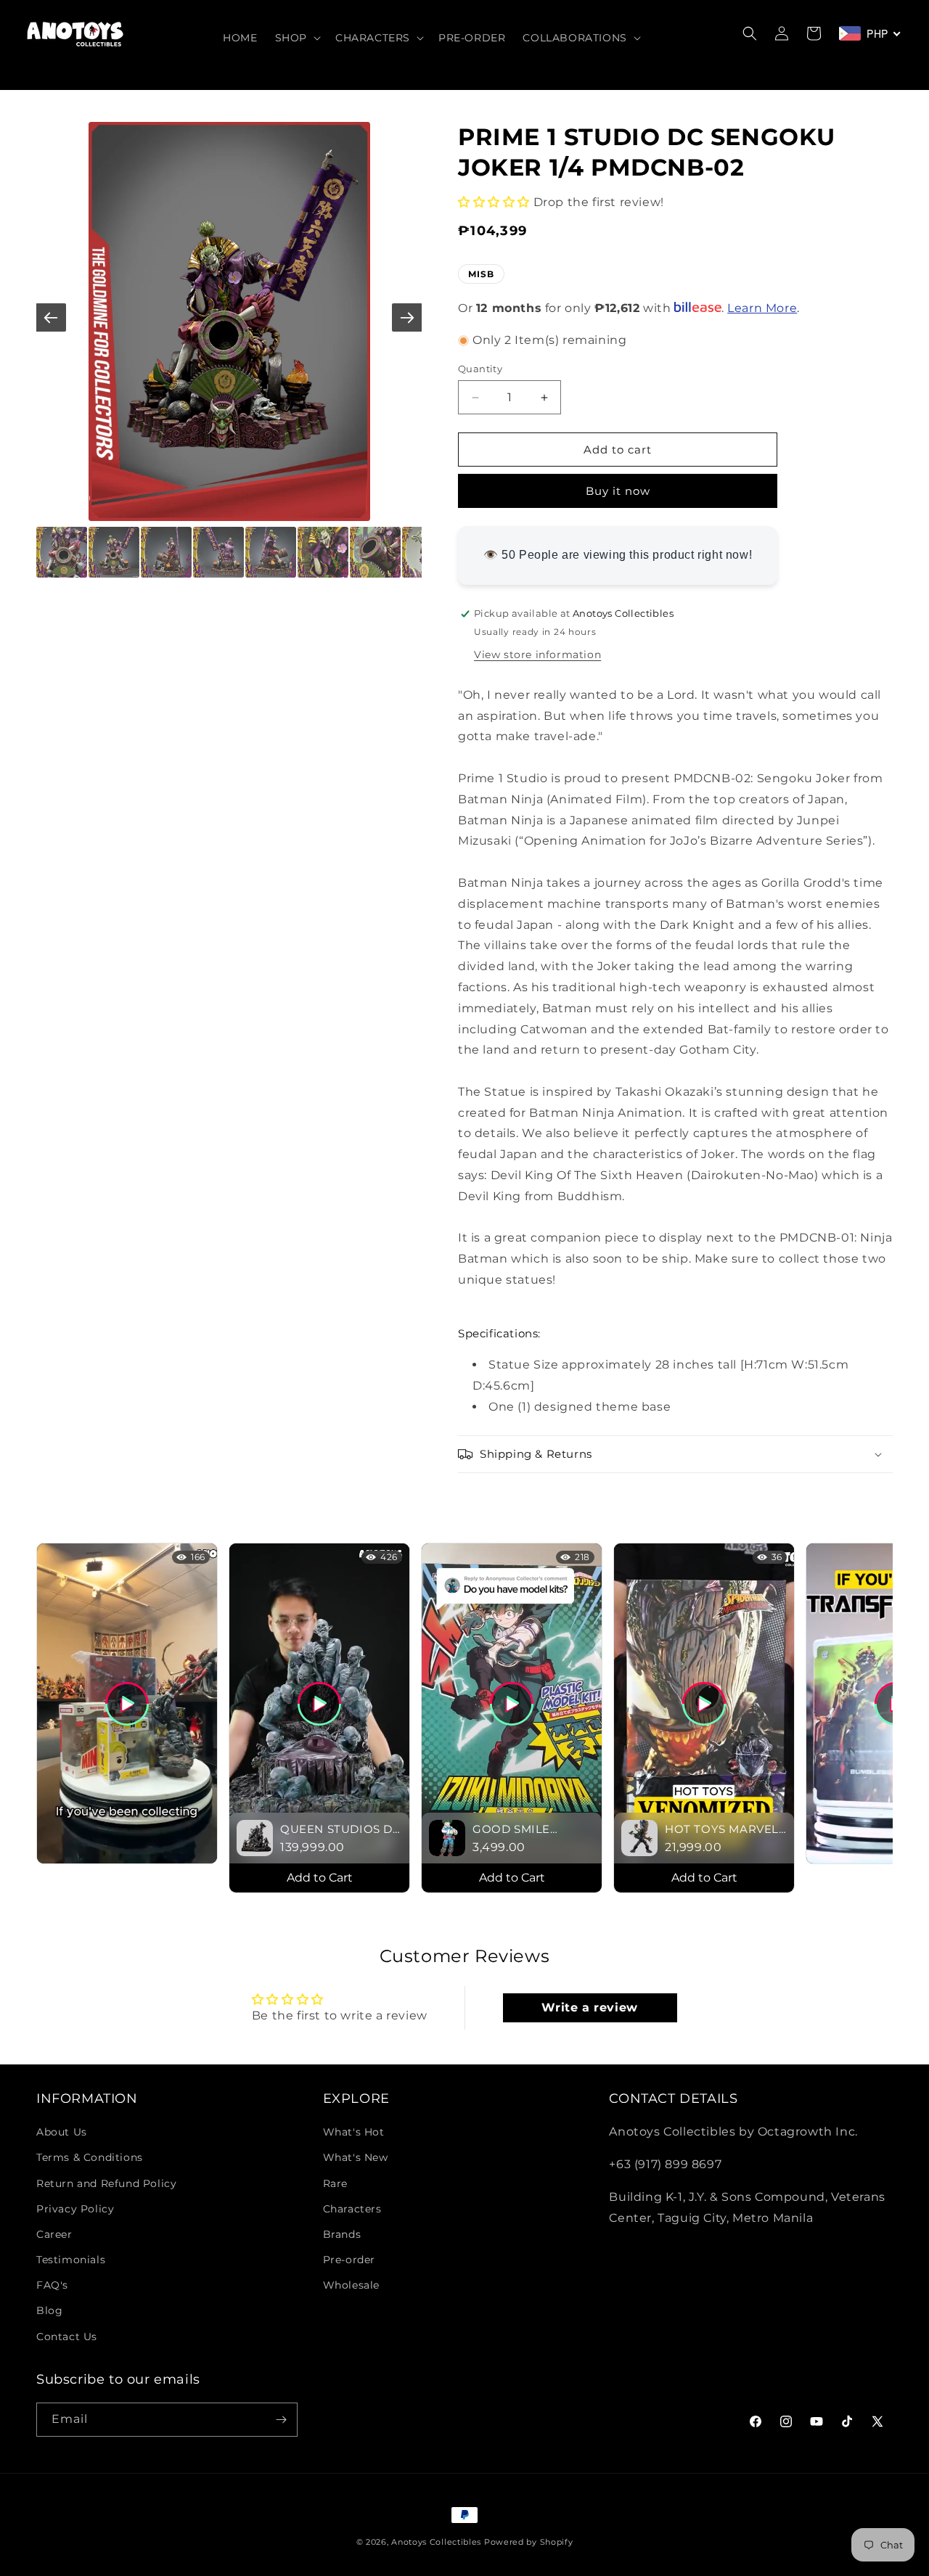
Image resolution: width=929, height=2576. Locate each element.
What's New (356, 2157)
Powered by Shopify (529, 2542)
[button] (296, 38)
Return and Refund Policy (106, 2183)
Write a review (589, 2007)
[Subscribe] (281, 2420)
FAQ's (52, 2285)
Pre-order (349, 2260)
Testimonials (71, 2260)
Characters (352, 2209)
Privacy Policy (75, 2209)
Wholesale (351, 2285)
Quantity (480, 369)
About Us (62, 2132)
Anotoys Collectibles (436, 2542)
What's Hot (354, 2132)
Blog (49, 2310)
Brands (342, 2234)
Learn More (762, 308)
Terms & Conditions (90, 2157)
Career (54, 2234)
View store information (537, 655)
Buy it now (618, 491)
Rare (335, 2183)
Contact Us (67, 2337)
